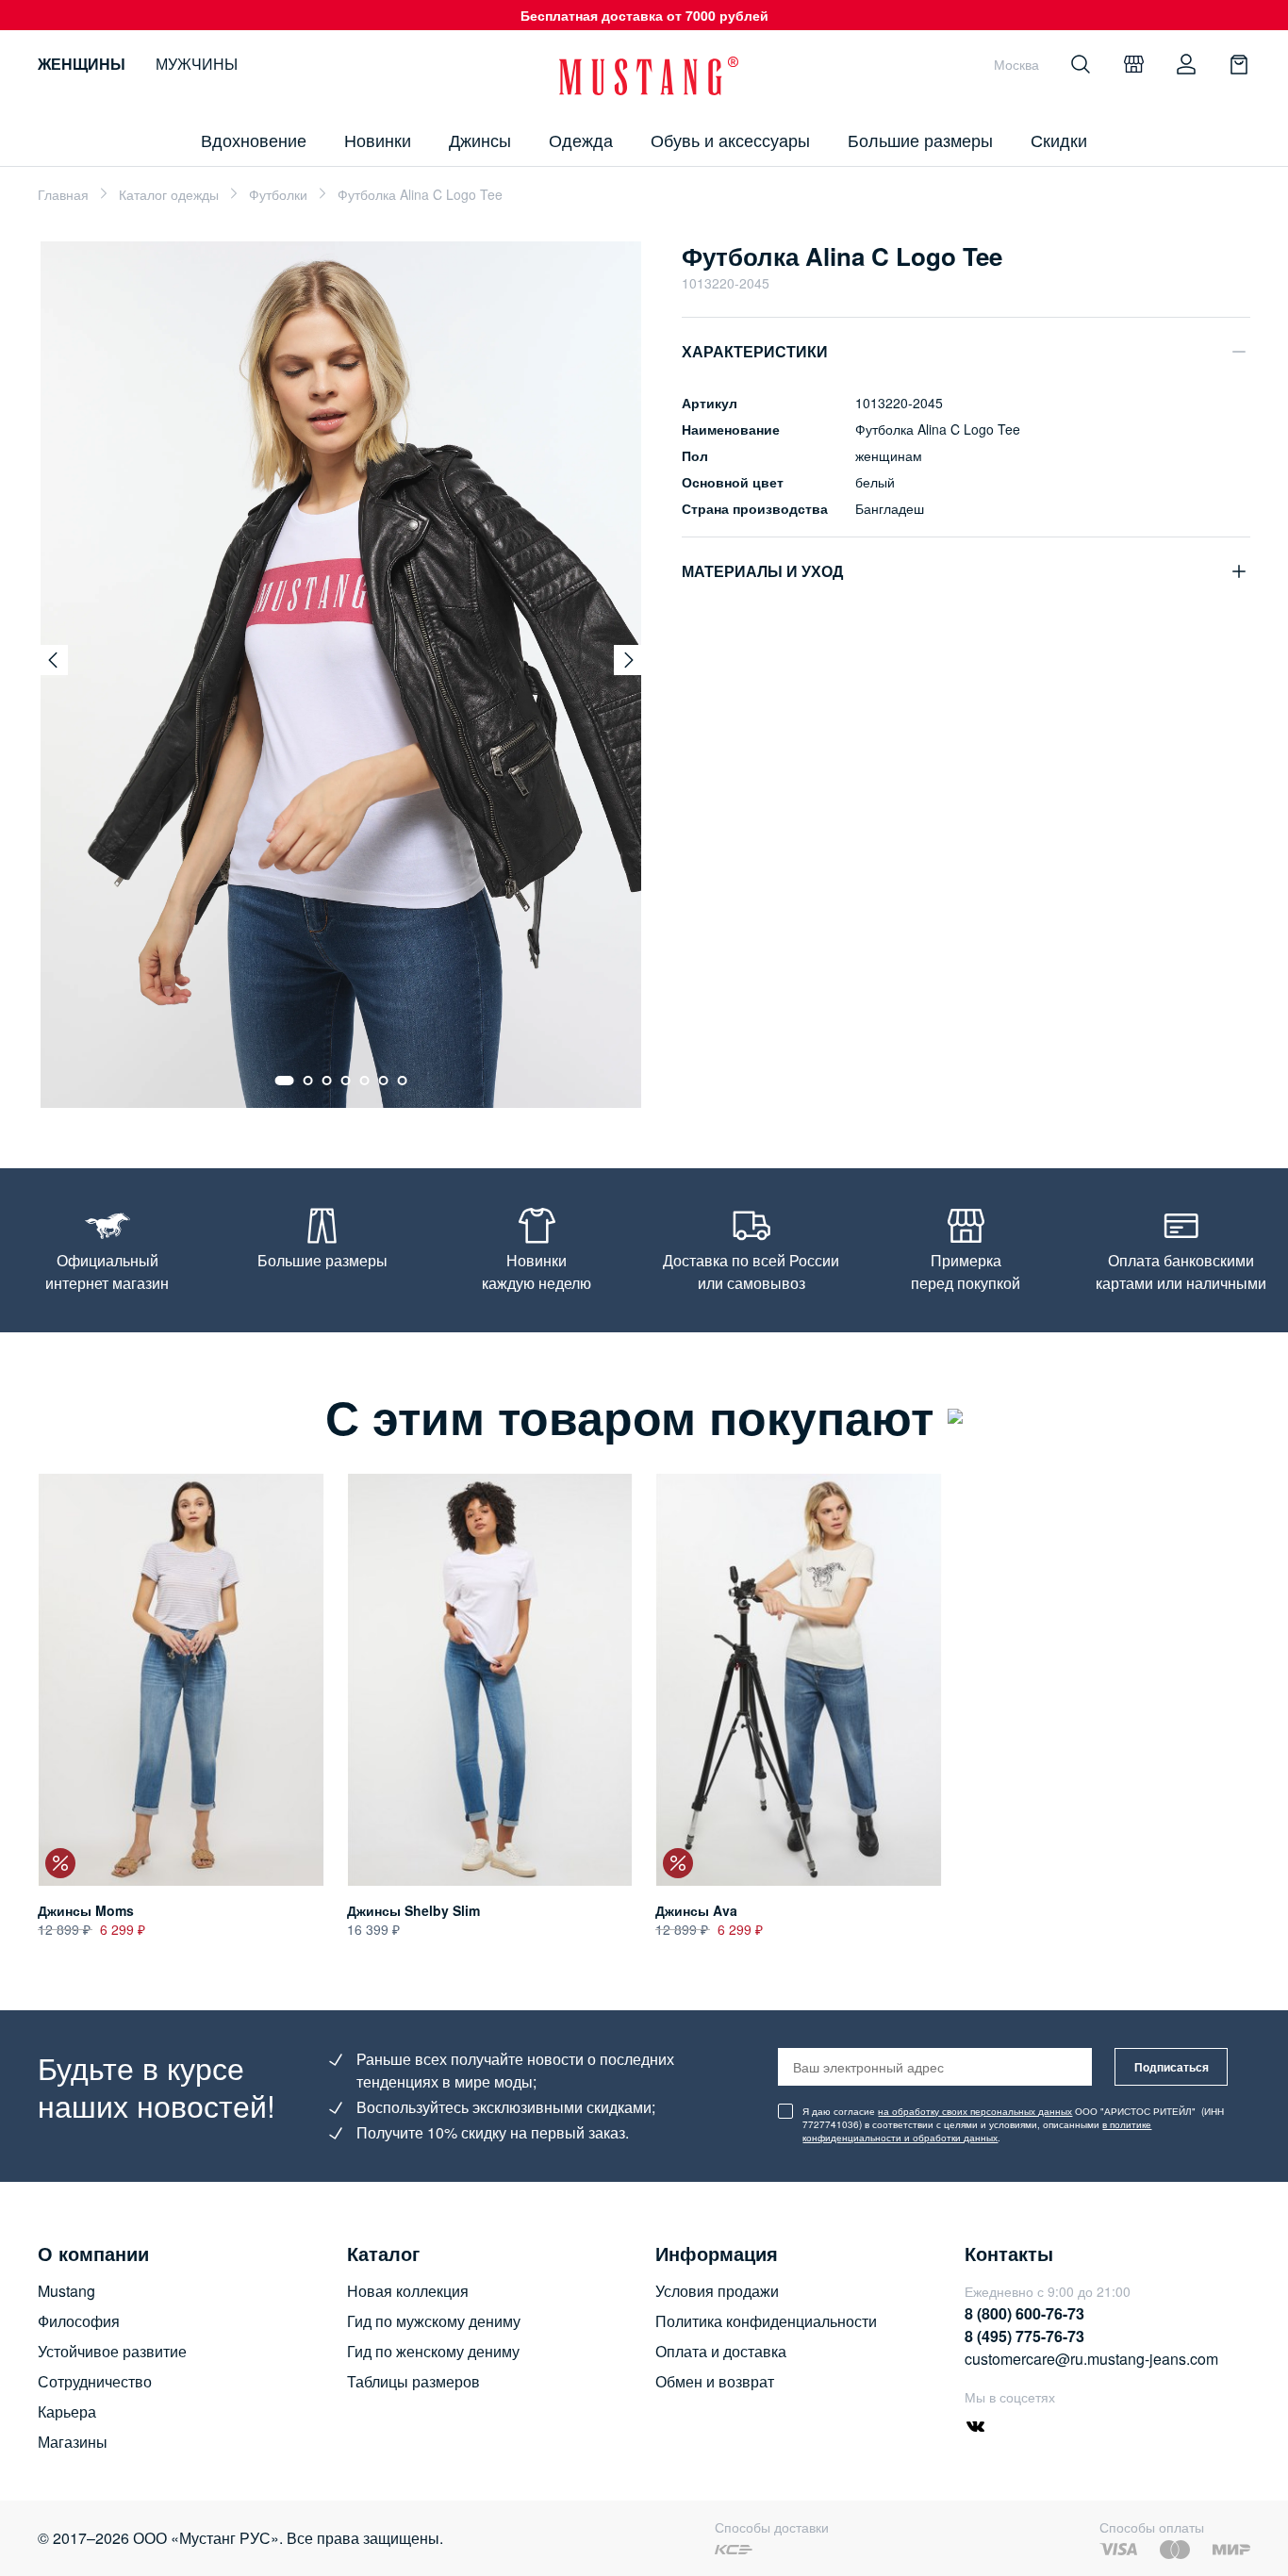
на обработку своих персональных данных (975, 2111)
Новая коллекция (408, 2291)
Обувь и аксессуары (730, 140)
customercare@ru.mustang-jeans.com (1091, 2359)
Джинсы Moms (86, 1910)
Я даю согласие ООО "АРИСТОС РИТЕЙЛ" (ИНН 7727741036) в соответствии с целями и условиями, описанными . (1013, 2124)
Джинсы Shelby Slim (413, 1910)
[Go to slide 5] (365, 1081)
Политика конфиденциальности (766, 2321)
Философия (79, 2321)
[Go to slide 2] (308, 1081)
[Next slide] (629, 660)
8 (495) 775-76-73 (1024, 2336)
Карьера (67, 2411)
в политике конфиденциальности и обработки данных (977, 2131)
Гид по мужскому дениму (434, 2321)
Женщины (82, 64)
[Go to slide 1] (285, 1081)
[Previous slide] (53, 660)
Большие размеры (920, 140)
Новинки (378, 140)
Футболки (278, 194)
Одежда (581, 140)
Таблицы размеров (413, 2381)
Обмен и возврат (715, 2381)
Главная (63, 194)
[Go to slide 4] (346, 1081)
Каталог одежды (169, 194)
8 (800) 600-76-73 (1024, 2313)
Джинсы (480, 140)
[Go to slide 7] (403, 1081)
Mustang (66, 2291)
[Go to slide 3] (327, 1081)
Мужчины (197, 64)
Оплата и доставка (721, 2351)
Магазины (73, 2442)
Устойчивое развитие (112, 2351)
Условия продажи (717, 2291)
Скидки (1059, 140)
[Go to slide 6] (384, 1081)
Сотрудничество (95, 2381)
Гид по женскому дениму (433, 2351)
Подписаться (1172, 2067)
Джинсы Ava (696, 1910)
